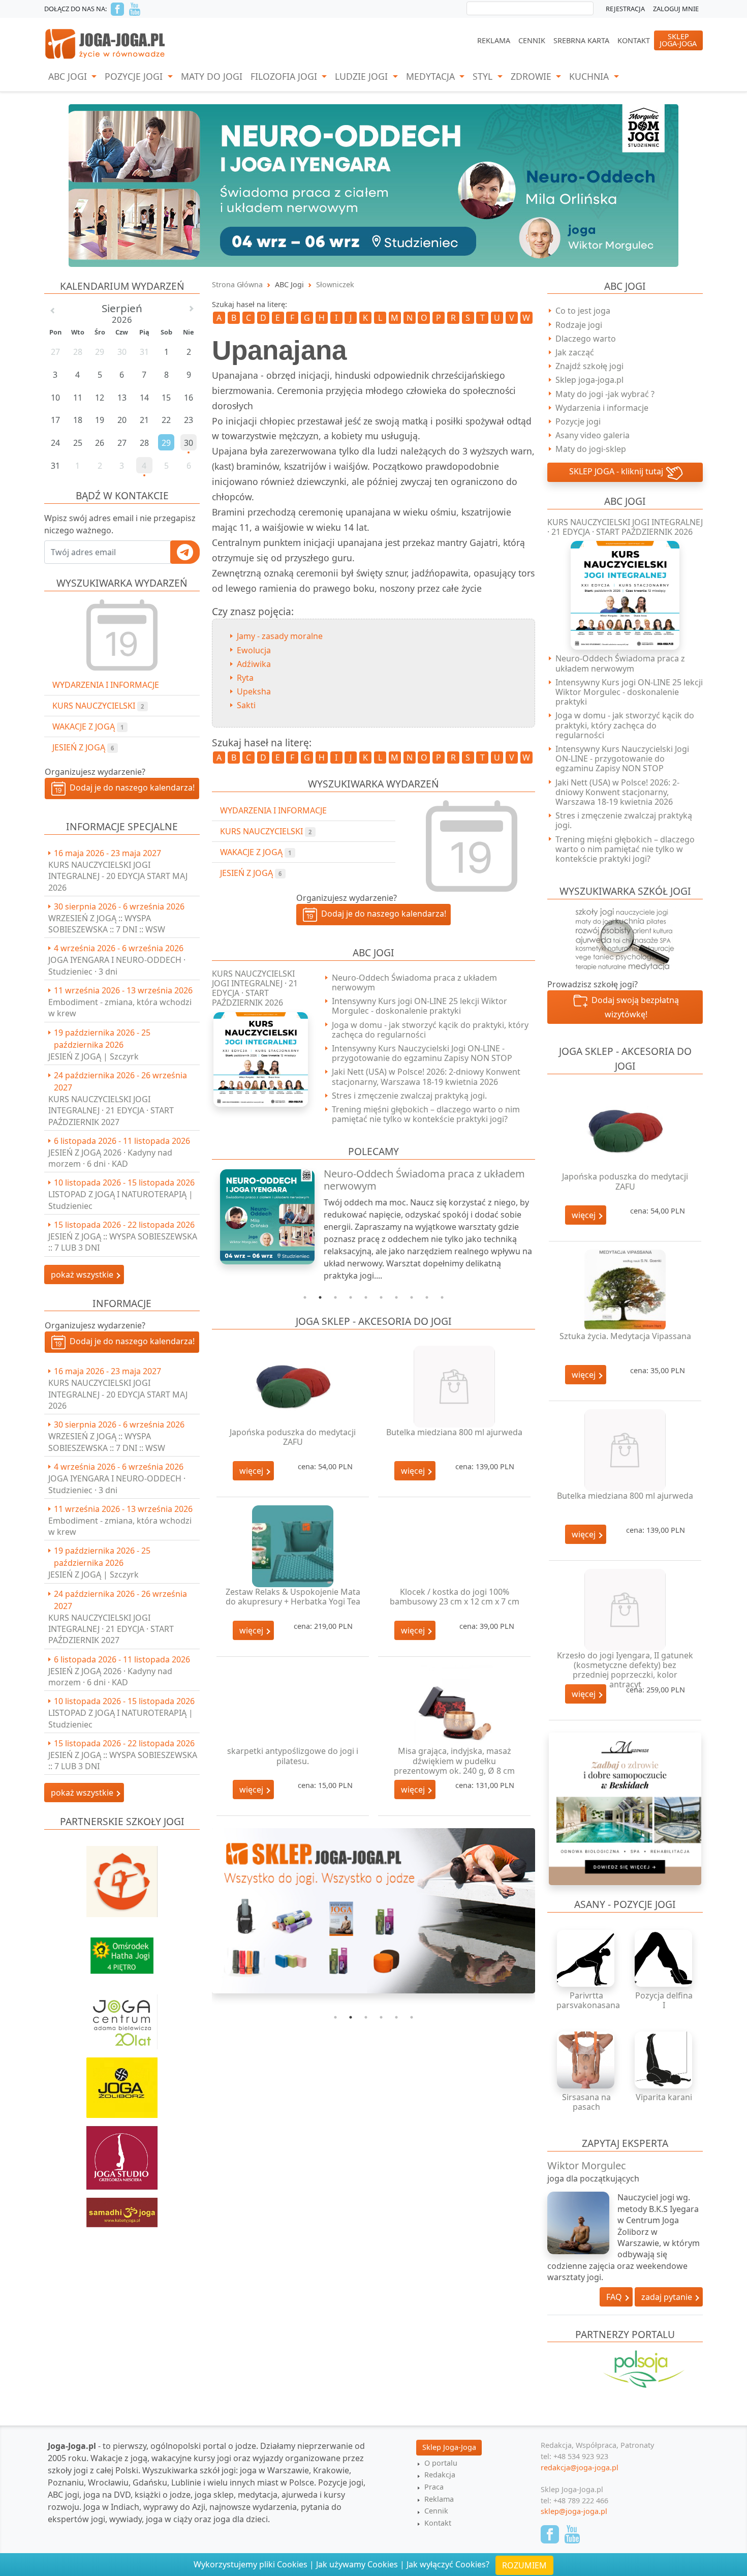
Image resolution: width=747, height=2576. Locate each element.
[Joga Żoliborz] (122, 2083)
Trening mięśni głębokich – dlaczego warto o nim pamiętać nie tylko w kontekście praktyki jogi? (426, 1114)
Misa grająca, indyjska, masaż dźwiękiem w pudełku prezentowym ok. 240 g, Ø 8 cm (454, 1761)
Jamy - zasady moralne (280, 636)
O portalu (441, 2463)
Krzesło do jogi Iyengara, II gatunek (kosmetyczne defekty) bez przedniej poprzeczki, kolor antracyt (625, 1670)
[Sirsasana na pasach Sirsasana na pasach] (586, 2060)
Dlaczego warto (586, 339)
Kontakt (634, 40)
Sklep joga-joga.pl (589, 380)
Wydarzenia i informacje (602, 408)
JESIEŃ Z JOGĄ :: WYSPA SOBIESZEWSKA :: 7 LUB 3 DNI (123, 1242)
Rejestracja (625, 9)
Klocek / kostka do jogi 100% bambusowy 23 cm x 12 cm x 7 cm (455, 1597)
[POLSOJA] (625, 2369)
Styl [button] (484, 76)
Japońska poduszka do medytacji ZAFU (293, 1437)
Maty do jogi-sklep (591, 449)
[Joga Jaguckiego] (122, 1876)
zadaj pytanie (668, 2297)
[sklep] (373, 1911)
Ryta (245, 678)
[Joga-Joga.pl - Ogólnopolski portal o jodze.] (105, 43)
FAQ (615, 2297)
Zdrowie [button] (532, 76)
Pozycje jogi (578, 421)
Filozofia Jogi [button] (285, 76)
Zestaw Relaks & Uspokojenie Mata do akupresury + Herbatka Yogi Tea (293, 1597)
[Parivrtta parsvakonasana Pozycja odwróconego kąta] (586, 1958)
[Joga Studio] (122, 2153)
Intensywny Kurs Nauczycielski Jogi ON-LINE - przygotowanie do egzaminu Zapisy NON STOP (422, 1053)
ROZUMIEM (524, 2565)
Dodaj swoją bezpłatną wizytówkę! (633, 1007)
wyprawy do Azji (174, 2507)
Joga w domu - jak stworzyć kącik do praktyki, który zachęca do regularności (430, 1030)
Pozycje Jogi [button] (135, 76)
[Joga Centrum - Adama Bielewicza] (122, 2017)
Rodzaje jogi (579, 325)
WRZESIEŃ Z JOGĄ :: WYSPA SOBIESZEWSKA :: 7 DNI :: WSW (107, 924)
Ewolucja (254, 650)
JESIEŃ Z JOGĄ (83, 747)
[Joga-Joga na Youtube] (135, 9)
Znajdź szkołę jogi (589, 366)
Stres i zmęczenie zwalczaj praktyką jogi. (409, 1096)
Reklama (494, 40)
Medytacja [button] (432, 76)
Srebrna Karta (581, 40)
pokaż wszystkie (83, 1275)
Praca (434, 2487)
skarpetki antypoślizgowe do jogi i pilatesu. (293, 1756)
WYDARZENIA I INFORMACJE (106, 685)
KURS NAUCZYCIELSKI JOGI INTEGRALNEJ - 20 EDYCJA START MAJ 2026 (118, 876)
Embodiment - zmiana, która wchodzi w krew (120, 1008)
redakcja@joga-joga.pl (580, 2467)
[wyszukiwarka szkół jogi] (625, 938)
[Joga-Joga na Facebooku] (117, 9)
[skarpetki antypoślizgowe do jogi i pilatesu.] (293, 1706)
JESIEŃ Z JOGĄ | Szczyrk (94, 1056)
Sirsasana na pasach (586, 2102)
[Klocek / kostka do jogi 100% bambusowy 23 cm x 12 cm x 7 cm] (454, 1546)
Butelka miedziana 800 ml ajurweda (454, 1432)
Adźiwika (254, 664)
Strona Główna (237, 284)
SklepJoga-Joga (678, 40)
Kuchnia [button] (590, 76)
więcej (252, 1471)
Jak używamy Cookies (357, 2564)
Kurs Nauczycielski (98, 706)
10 (442, 1297)
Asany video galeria (593, 435)
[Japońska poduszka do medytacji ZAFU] (293, 1387)
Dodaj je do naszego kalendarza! (130, 787)
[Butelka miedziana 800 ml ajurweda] (454, 1387)
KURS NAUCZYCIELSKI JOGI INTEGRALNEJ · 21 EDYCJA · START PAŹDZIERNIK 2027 (111, 1111)
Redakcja (440, 2475)
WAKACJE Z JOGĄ (88, 726)
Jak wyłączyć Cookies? (448, 2564)
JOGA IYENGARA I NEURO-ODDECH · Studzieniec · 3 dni (117, 965)
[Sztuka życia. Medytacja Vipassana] (625, 1291)
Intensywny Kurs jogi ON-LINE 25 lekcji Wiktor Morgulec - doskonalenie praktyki (419, 1006)
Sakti (246, 705)
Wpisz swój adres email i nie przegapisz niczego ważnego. (120, 524)
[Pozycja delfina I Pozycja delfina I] (664, 1958)
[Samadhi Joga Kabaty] (122, 2207)
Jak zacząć (575, 352)
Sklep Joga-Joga (449, 2447)
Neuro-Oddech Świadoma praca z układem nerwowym (414, 982)
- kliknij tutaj (617, 471)
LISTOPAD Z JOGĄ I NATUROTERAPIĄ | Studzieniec (121, 1200)
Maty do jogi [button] (212, 76)
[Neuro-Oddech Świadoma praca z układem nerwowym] (262, 1217)
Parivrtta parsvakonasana (588, 2000)
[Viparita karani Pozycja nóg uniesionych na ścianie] (664, 2060)
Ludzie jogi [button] (363, 76)
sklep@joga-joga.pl (574, 2511)
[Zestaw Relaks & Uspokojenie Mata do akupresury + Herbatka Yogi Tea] (293, 1546)
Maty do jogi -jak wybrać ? (605, 394)
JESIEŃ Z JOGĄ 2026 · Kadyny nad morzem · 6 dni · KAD (110, 1158)
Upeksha (254, 691)
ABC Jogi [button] (69, 76)
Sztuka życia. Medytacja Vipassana (625, 1336)
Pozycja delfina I (664, 2000)
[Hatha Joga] (122, 1951)
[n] (373, 185)
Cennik (532, 40)
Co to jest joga (583, 311)
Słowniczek (335, 284)
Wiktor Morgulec (587, 2165)
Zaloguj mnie (676, 9)
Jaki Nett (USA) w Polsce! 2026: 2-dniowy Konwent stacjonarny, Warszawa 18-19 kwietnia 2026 (426, 1077)
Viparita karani (664, 2097)
